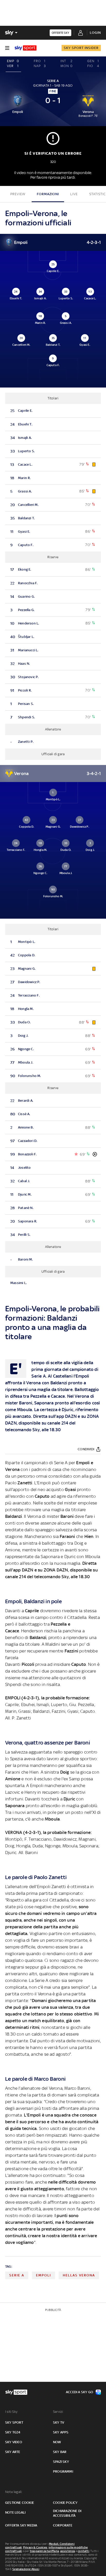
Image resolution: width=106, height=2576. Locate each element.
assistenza (68, 2551)
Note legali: (14, 2492)
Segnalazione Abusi (26, 2569)
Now (57, 2442)
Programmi (63, 2471)
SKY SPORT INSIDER (81, 48)
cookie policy (65, 2503)
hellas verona (79, 2275)
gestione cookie (20, 2503)
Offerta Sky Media (21, 2525)
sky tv (59, 2422)
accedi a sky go (79, 2392)
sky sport (14, 2422)
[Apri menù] (7, 48)
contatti (83, 2551)
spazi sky (61, 2462)
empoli (43, 2275)
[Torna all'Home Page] (26, 48)
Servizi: (58, 2412)
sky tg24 (13, 2432)
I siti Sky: (12, 2412)
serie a (17, 2275)
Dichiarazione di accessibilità (67, 2513)
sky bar (60, 2452)
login (95, 33)
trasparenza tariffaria (44, 2551)
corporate (63, 2525)
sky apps (61, 2432)
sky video (14, 2442)
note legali (15, 2512)
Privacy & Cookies (35, 2547)
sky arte (13, 2452)
